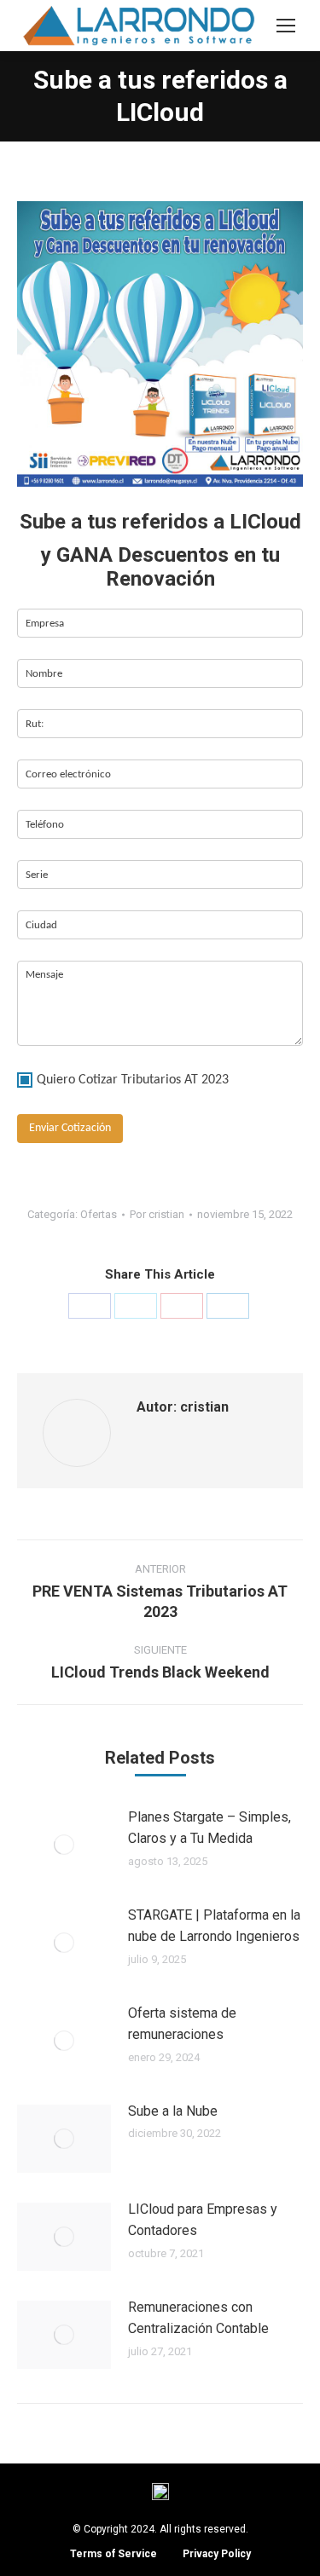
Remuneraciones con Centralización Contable (198, 2318)
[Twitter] (136, 1306)
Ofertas (99, 1214)
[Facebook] (90, 1306)
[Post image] (64, 1845)
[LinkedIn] (228, 1306)
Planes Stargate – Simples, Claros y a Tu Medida (209, 1828)
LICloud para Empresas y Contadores (203, 2220)
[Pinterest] (182, 1306)
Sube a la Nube (173, 2111)
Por (157, 1214)
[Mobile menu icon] (286, 26)
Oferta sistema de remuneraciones (182, 2024)
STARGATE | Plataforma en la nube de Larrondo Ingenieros (214, 1926)
